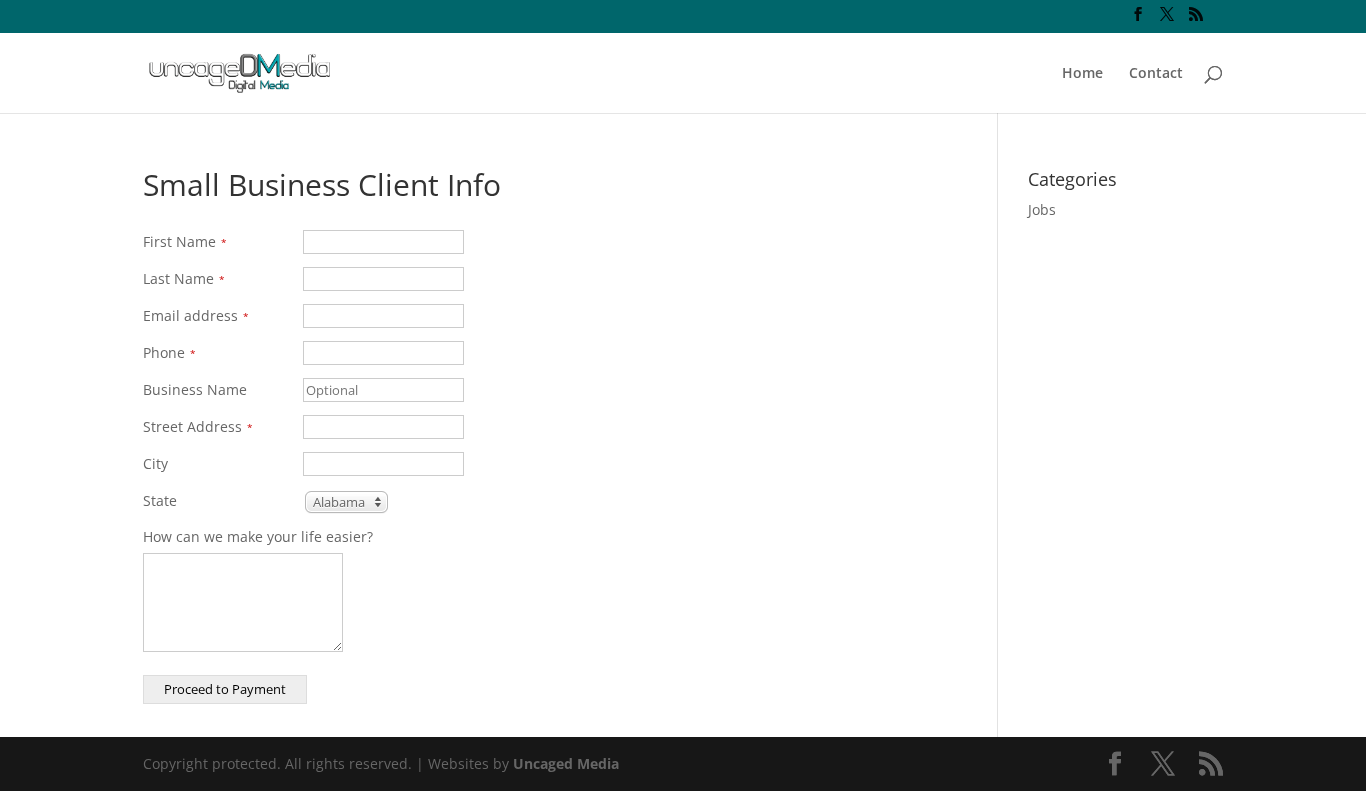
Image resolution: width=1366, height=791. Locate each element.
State (160, 500)
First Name (185, 241)
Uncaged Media (566, 763)
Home (1082, 74)
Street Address (198, 426)
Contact (1156, 74)
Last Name (184, 278)
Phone (169, 352)
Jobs (1042, 209)
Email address (196, 315)
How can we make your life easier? (258, 536)
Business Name (195, 389)
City (155, 463)
